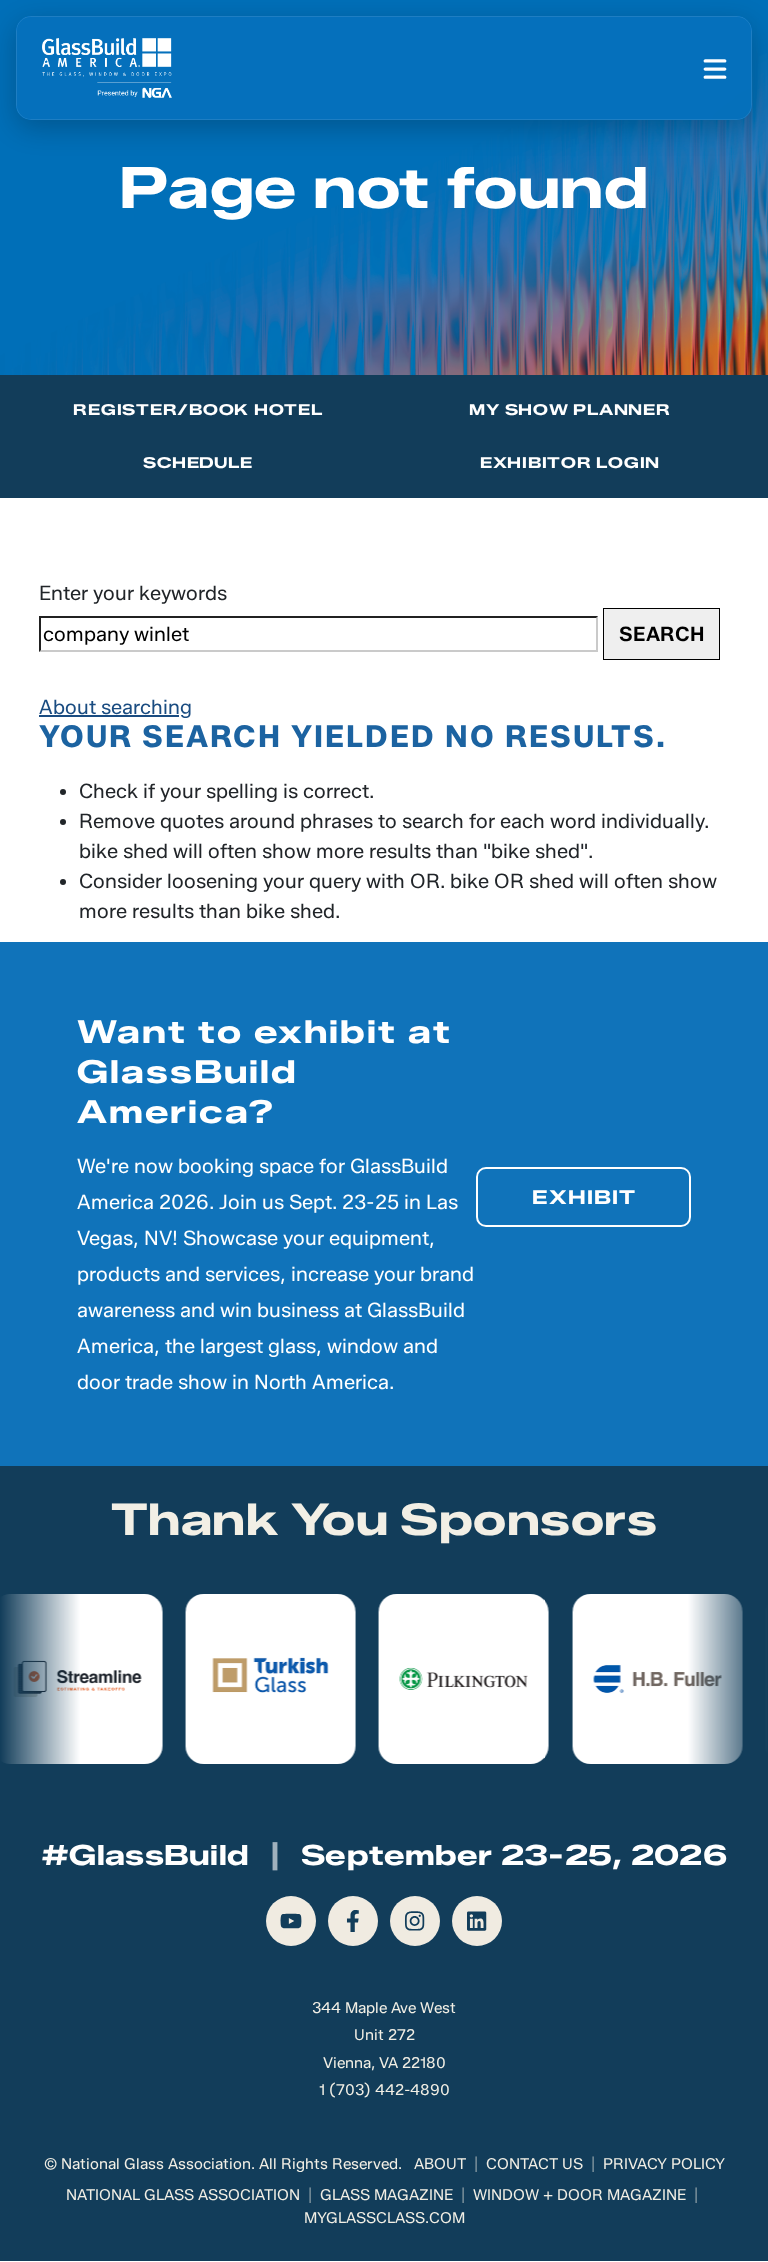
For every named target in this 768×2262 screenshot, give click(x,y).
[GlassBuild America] (107, 68)
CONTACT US (534, 2163)
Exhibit (584, 1197)
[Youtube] (291, 1921)
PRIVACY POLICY (664, 2163)
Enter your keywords (133, 593)
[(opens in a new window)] (181, 1679)
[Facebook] (353, 1921)
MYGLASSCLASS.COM (384, 2217)
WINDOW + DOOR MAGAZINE (579, 2194)
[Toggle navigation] (715, 68)
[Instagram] (415, 1921)
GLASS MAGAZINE (386, 2194)
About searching (115, 707)
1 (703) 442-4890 (384, 2089)
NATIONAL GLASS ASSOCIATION (183, 2194)
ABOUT (440, 2163)
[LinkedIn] (477, 1921)
